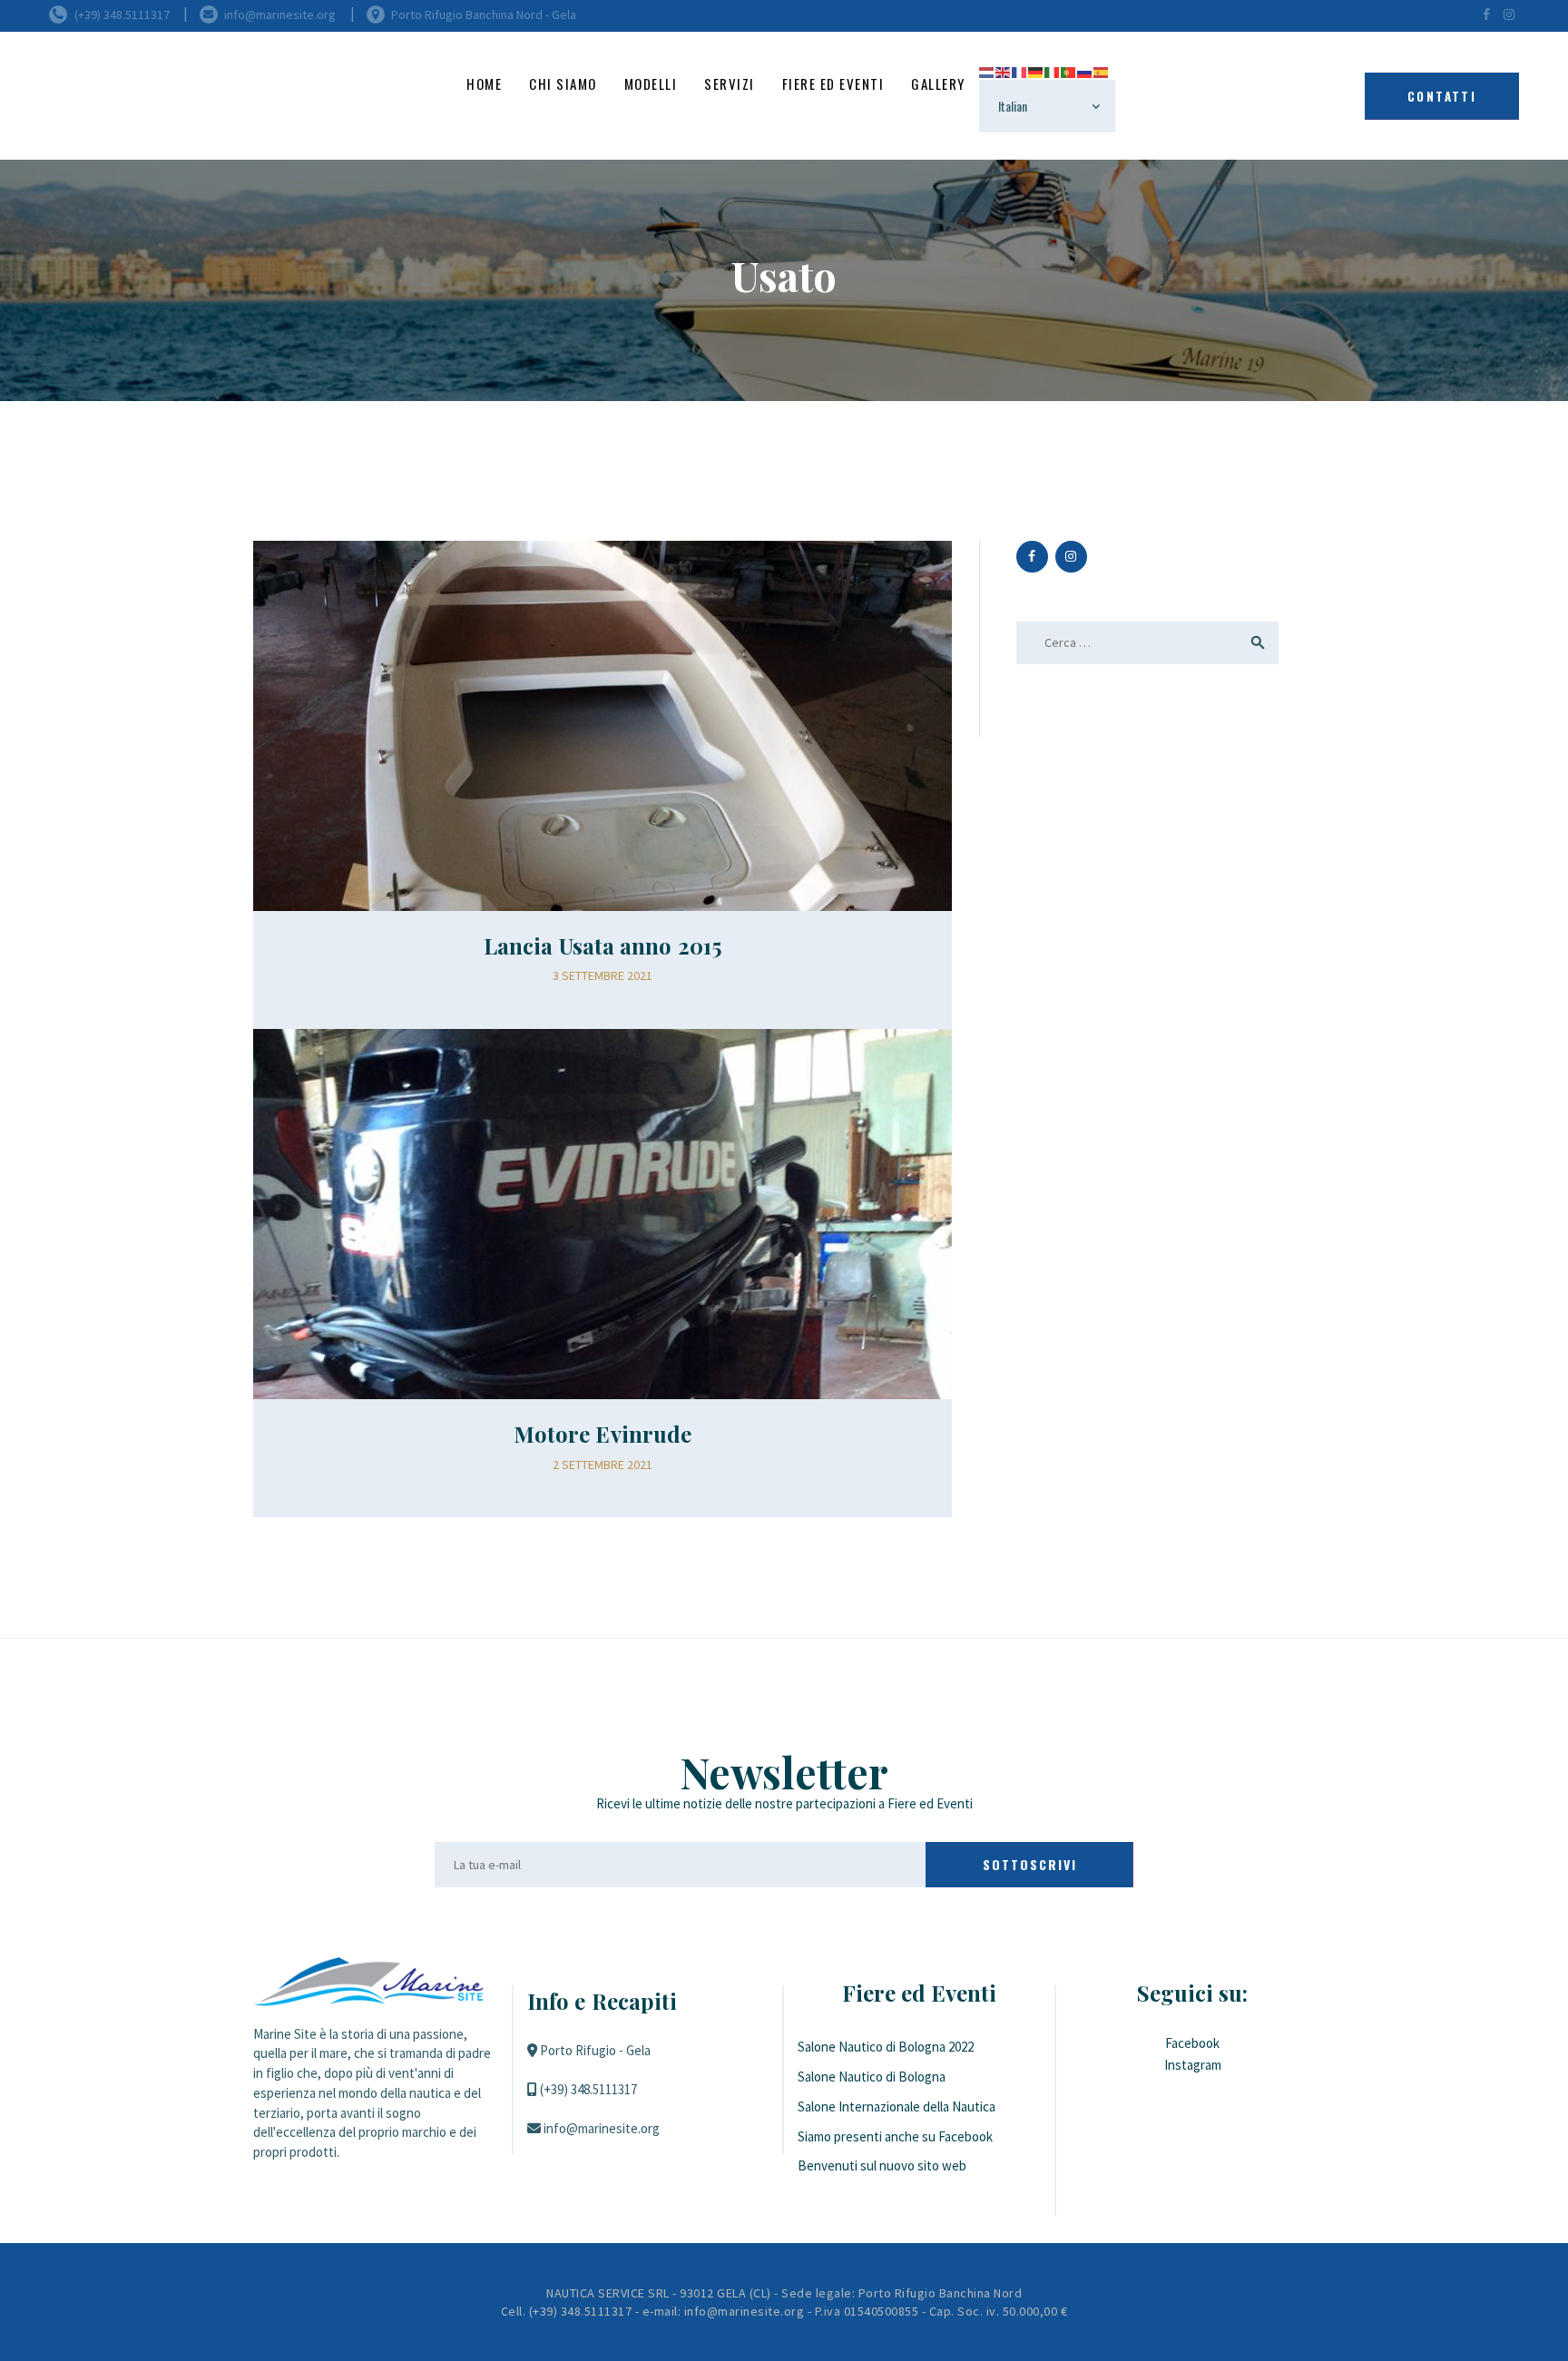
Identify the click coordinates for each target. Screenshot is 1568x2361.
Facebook (1192, 2043)
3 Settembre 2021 (603, 975)
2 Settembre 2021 (603, 1465)
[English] (1004, 70)
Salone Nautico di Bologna (872, 2077)
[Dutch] (987, 70)
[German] (1036, 70)
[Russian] (1085, 70)
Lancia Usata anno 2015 (603, 945)
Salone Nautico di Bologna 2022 (886, 2047)
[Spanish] (1102, 70)
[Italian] (1053, 70)
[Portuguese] (1069, 70)
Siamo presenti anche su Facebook (895, 2136)
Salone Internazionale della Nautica (897, 2106)
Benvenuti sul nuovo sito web (882, 2165)
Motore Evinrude (603, 1434)
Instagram (1193, 2065)
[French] (1020, 70)
